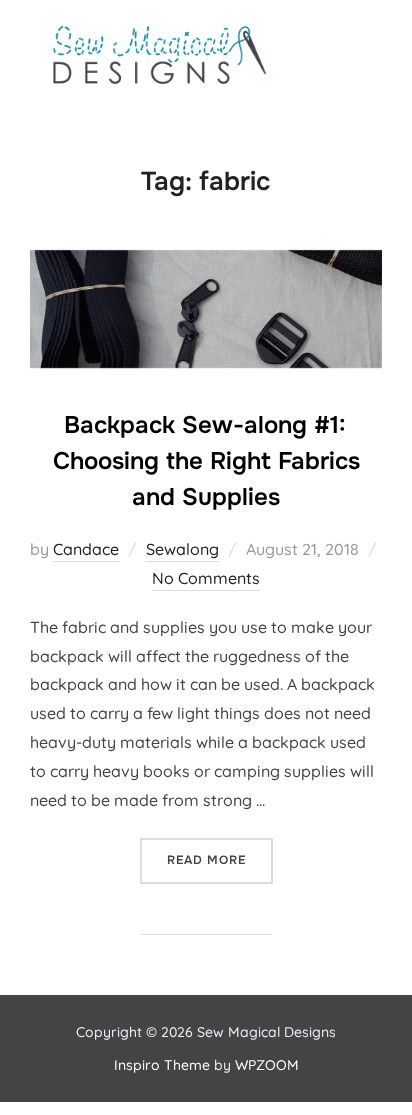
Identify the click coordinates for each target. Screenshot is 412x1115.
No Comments (206, 578)
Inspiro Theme (162, 1065)
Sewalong (182, 549)
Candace (86, 549)
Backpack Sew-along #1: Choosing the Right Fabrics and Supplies (206, 461)
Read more (220, 859)
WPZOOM (267, 1065)
